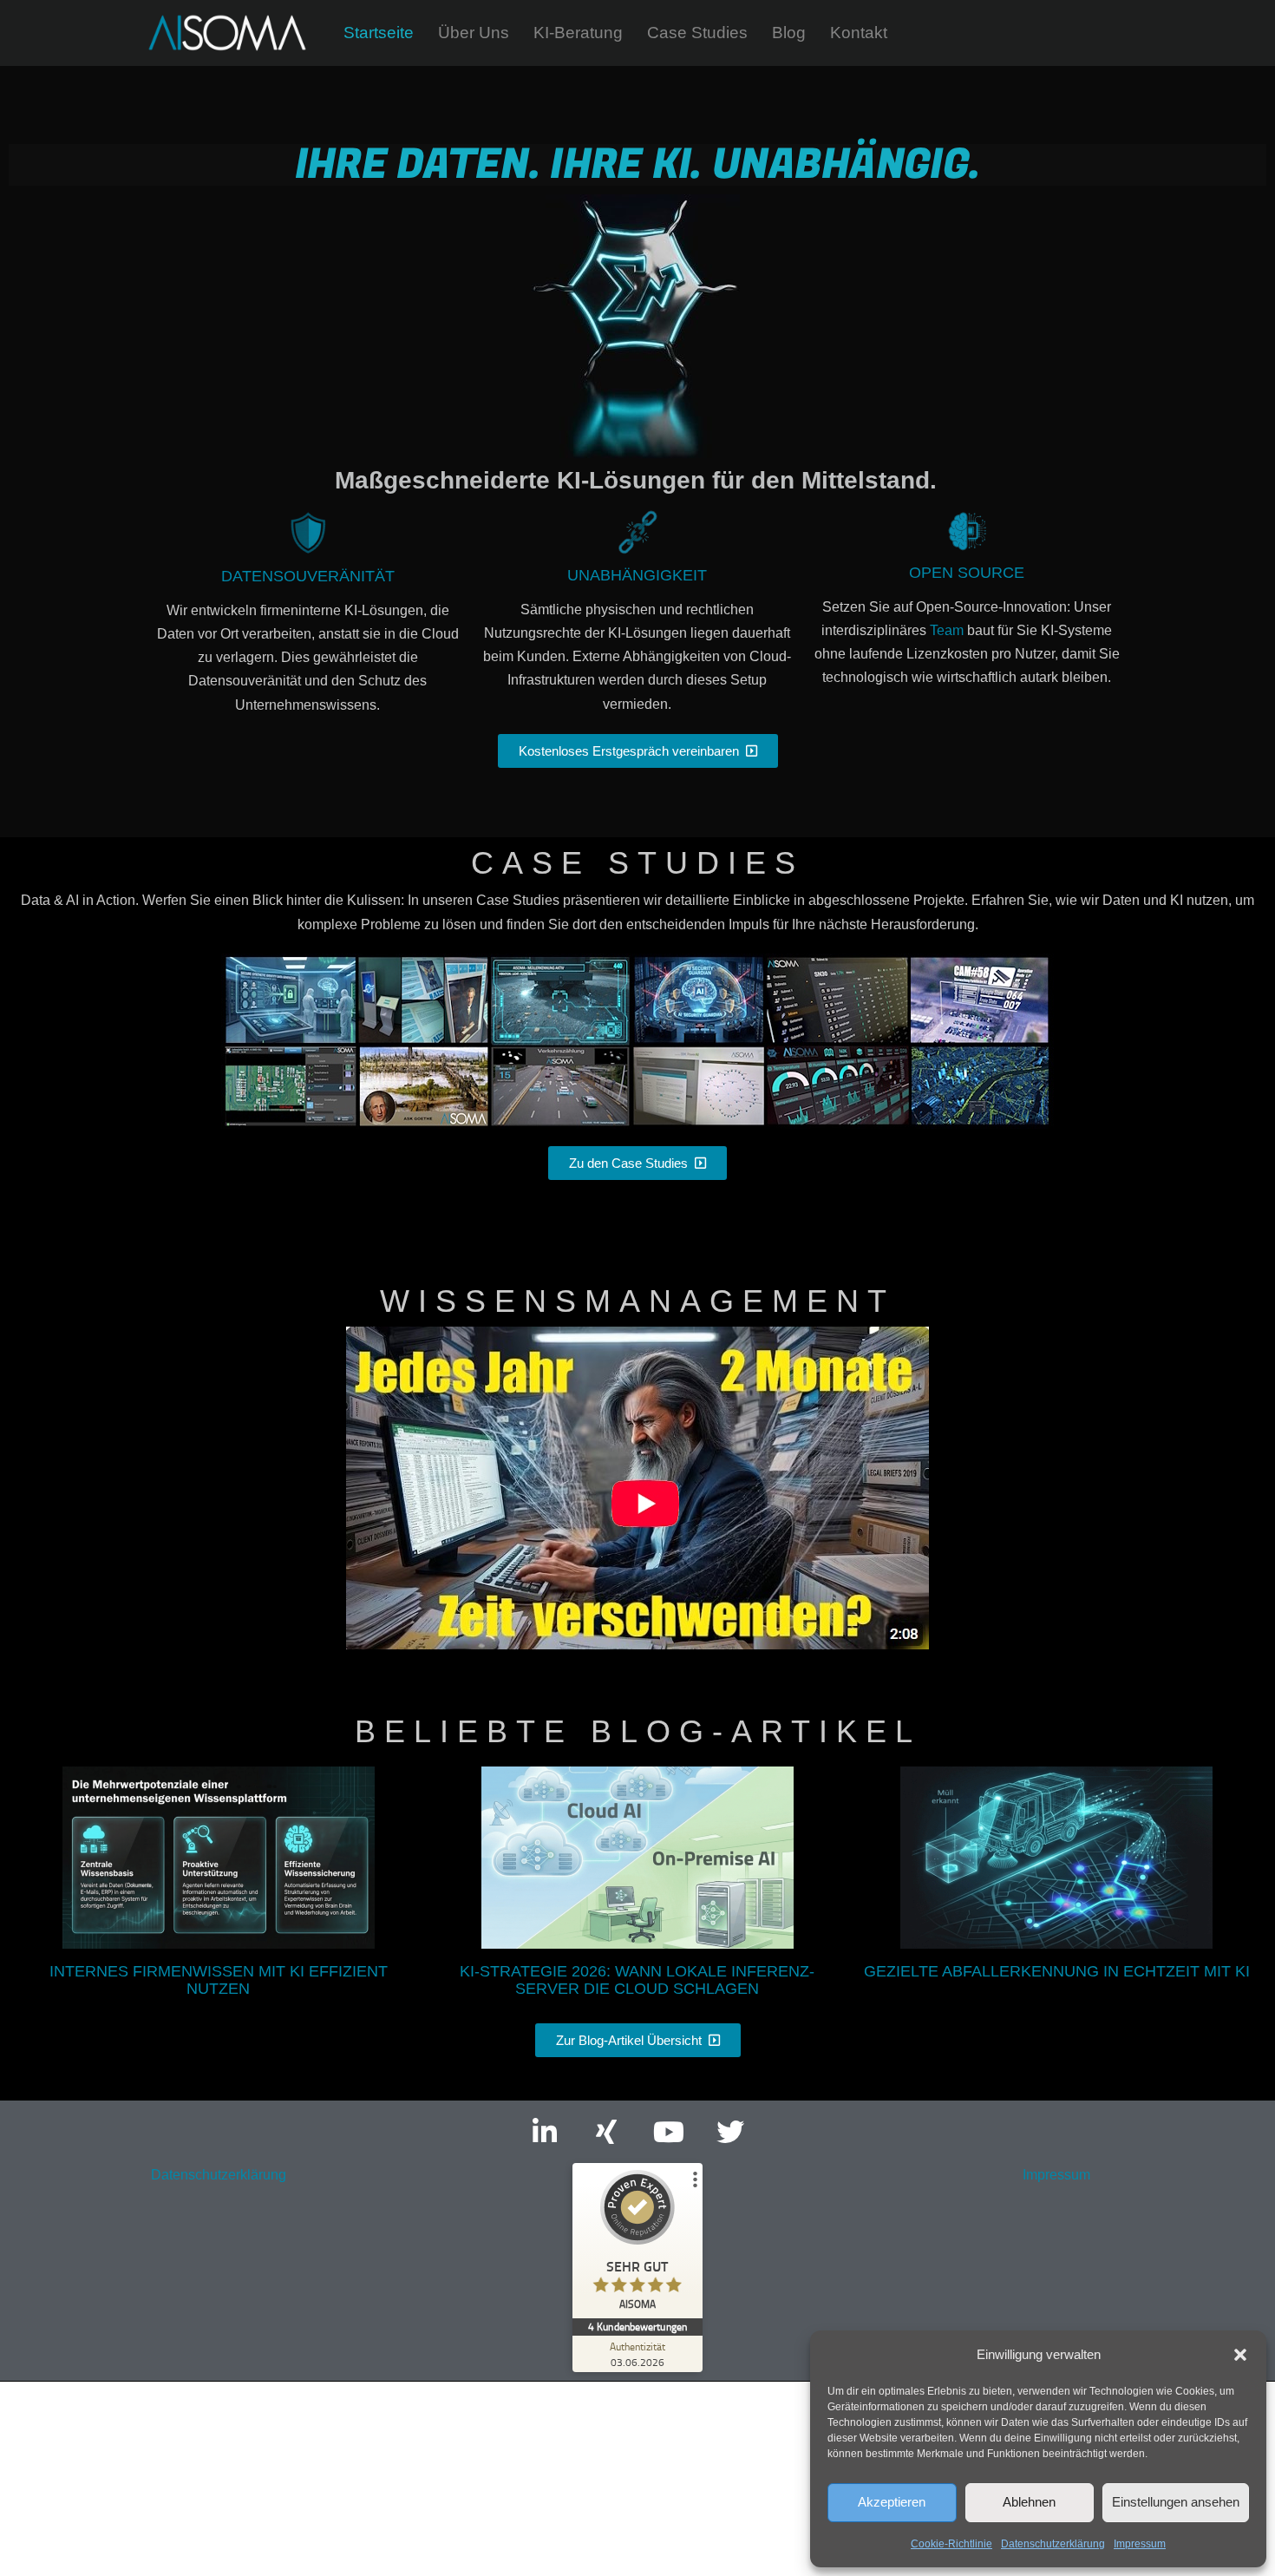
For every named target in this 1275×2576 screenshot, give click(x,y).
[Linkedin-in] (545, 2131)
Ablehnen (1029, 2502)
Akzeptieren (892, 2502)
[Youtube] (668, 2131)
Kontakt (859, 33)
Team (947, 630)
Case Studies (697, 33)
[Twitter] (730, 2131)
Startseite (379, 33)
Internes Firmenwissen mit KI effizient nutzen (219, 1980)
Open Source (967, 573)
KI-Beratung (578, 33)
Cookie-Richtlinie (951, 2544)
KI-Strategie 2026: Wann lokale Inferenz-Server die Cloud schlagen (637, 1980)
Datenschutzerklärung (1053, 2544)
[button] (1240, 2355)
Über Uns (474, 33)
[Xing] (607, 2131)
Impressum (1140, 2544)
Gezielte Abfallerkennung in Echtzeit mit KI (1057, 1971)
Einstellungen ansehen (1176, 2502)
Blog (789, 33)
